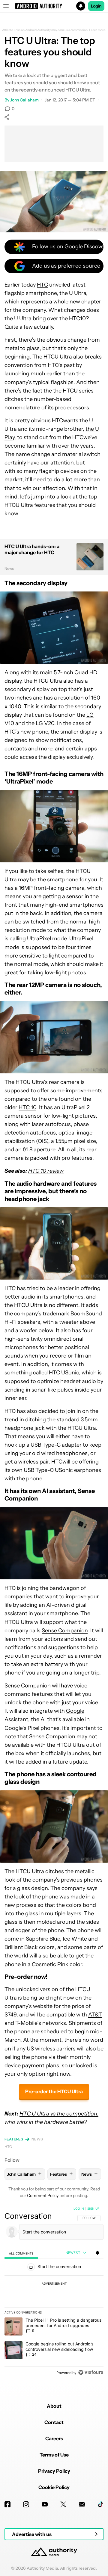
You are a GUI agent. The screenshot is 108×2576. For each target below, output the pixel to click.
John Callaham (24, 100)
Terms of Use (54, 2455)
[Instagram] (26, 2504)
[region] (54, 2292)
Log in (79, 2208)
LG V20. (46, 723)
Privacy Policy (54, 2471)
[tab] (21, 2253)
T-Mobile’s (28, 2023)
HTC (42, 285)
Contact (54, 2422)
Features (14, 2139)
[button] (54, 6)
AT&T (95, 2015)
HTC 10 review (46, 1171)
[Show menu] (6, 6)
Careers (54, 2438)
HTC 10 (27, 1107)
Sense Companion (65, 1631)
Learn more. (98, 30)
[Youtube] (45, 2504)
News (37, 2139)
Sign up (93, 2208)
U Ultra (78, 293)
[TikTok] (100, 2504)
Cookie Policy (54, 2487)
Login (96, 6)
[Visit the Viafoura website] (91, 2372)
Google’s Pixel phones (32, 1728)
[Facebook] (7, 2504)
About (54, 2406)
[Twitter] (63, 2504)
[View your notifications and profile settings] (97, 2253)
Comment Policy (43, 2196)
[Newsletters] (82, 2504)
